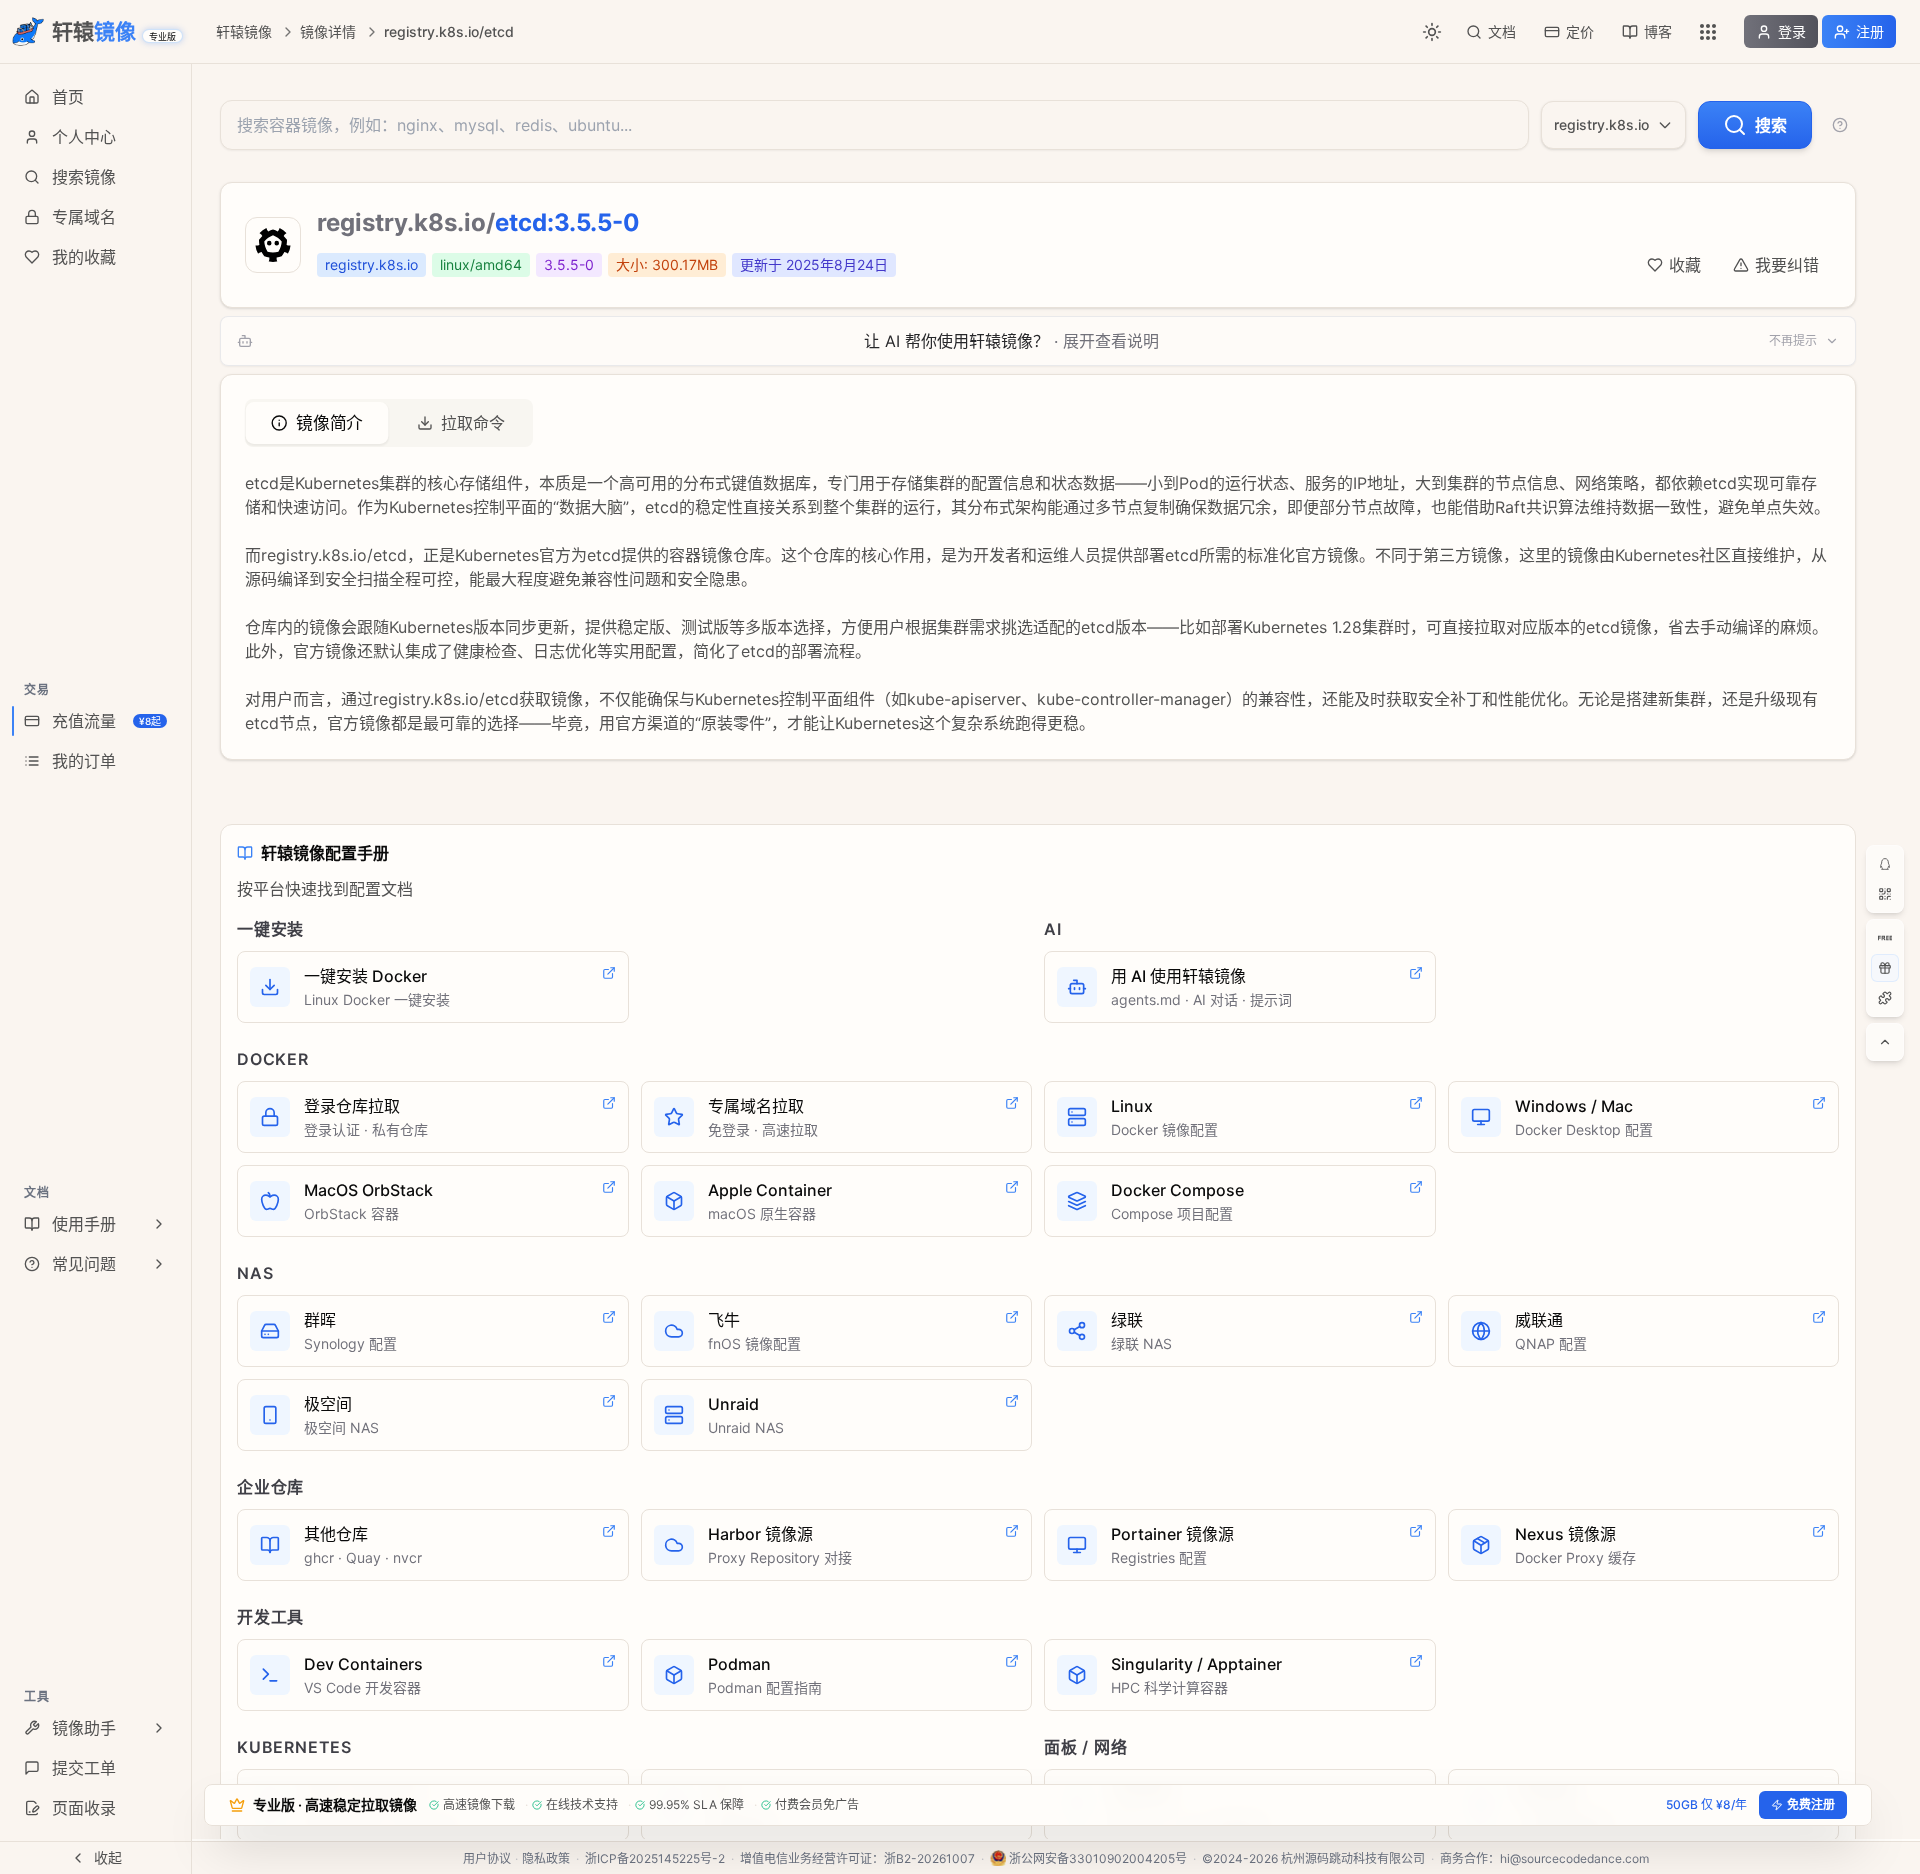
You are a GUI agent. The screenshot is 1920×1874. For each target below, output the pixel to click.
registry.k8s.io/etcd (449, 31)
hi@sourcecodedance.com (1574, 1858)
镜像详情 (328, 31)
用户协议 (487, 1858)
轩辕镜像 (244, 31)
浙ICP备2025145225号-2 (655, 1858)
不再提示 (1793, 340)
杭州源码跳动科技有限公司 (1353, 1858)
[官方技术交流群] (1885, 864)
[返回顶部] (1885, 1042)
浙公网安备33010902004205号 (1098, 1858)
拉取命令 (473, 423)
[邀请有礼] (1885, 968)
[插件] (1885, 998)
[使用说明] (1840, 125)
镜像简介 (329, 423)
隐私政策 (546, 1858)
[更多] (1708, 32)
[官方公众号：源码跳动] (1885, 894)
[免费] (1885, 938)
